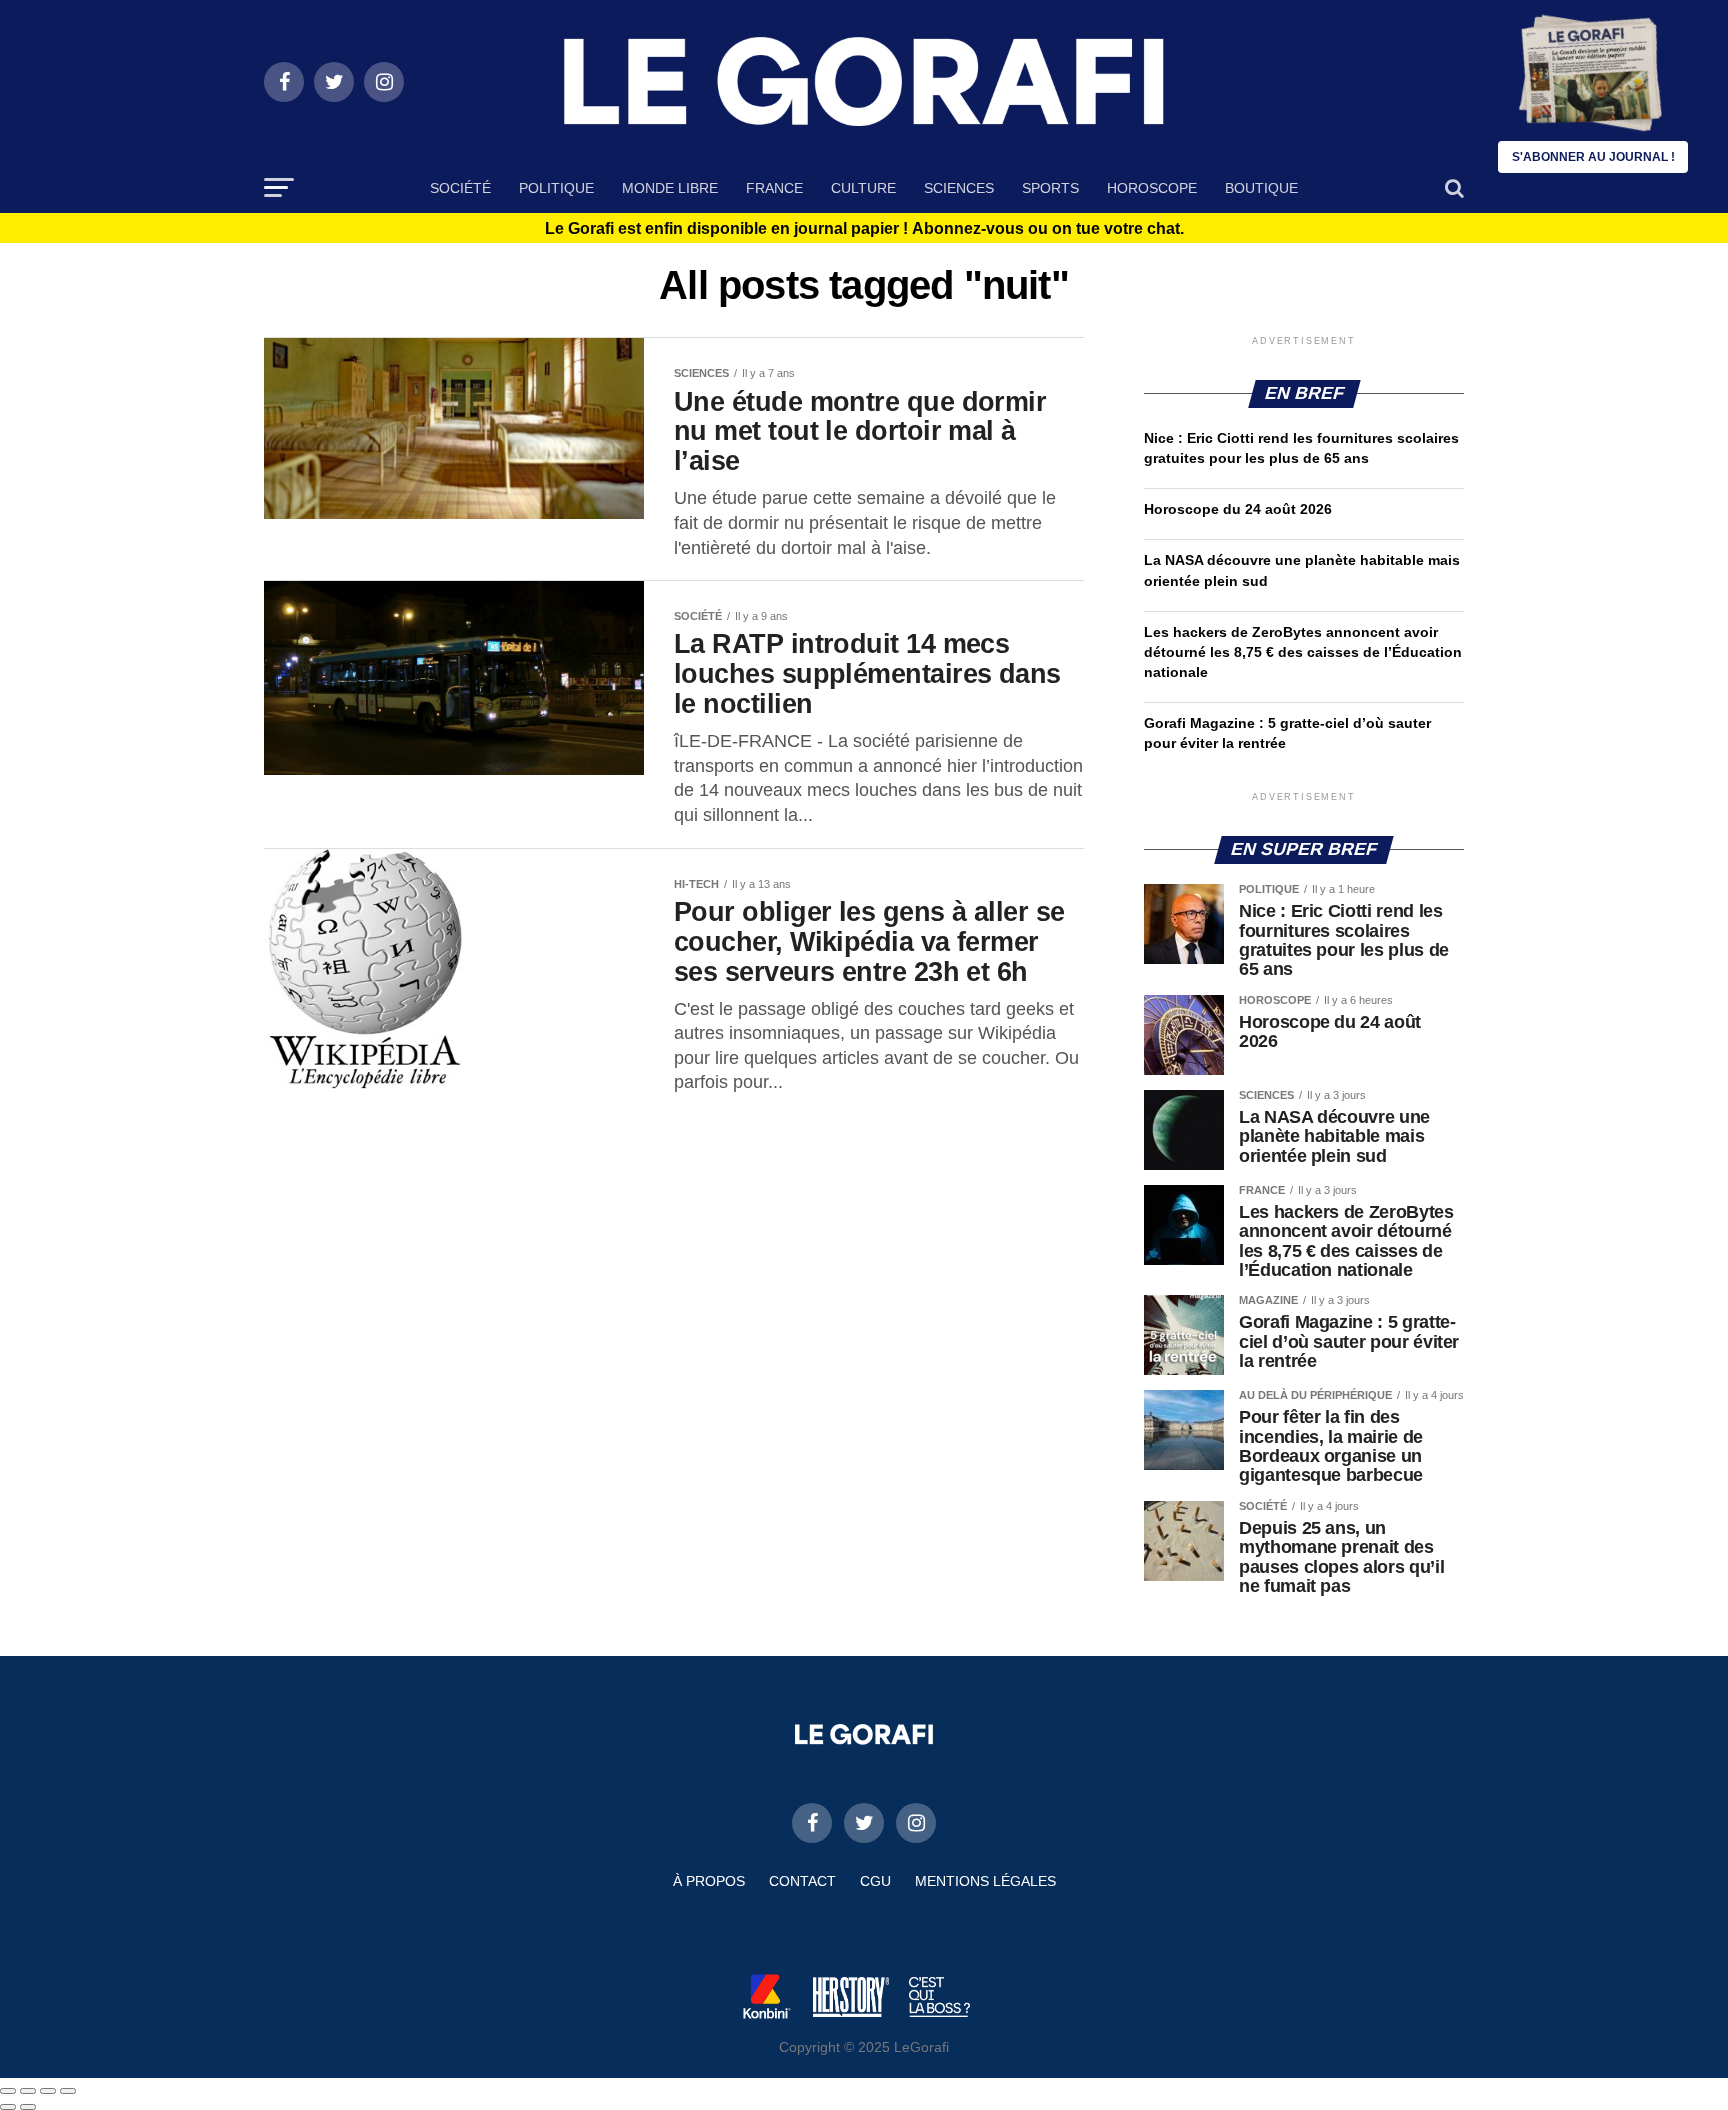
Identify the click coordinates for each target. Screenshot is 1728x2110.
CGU (875, 1881)
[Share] (28, 2091)
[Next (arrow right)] (28, 2107)
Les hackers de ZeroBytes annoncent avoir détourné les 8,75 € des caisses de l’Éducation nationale (1303, 652)
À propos (709, 1881)
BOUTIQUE (1261, 188)
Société (460, 188)
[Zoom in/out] (68, 2091)
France (774, 188)
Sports (1050, 188)
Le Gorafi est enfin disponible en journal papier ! (864, 229)
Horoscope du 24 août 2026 (1238, 509)
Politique (556, 188)
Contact (802, 1881)
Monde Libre (670, 188)
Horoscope (1152, 188)
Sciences (959, 188)
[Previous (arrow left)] (8, 2107)
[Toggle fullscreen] (48, 2091)
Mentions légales (985, 1881)
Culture (863, 188)
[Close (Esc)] (8, 2091)
